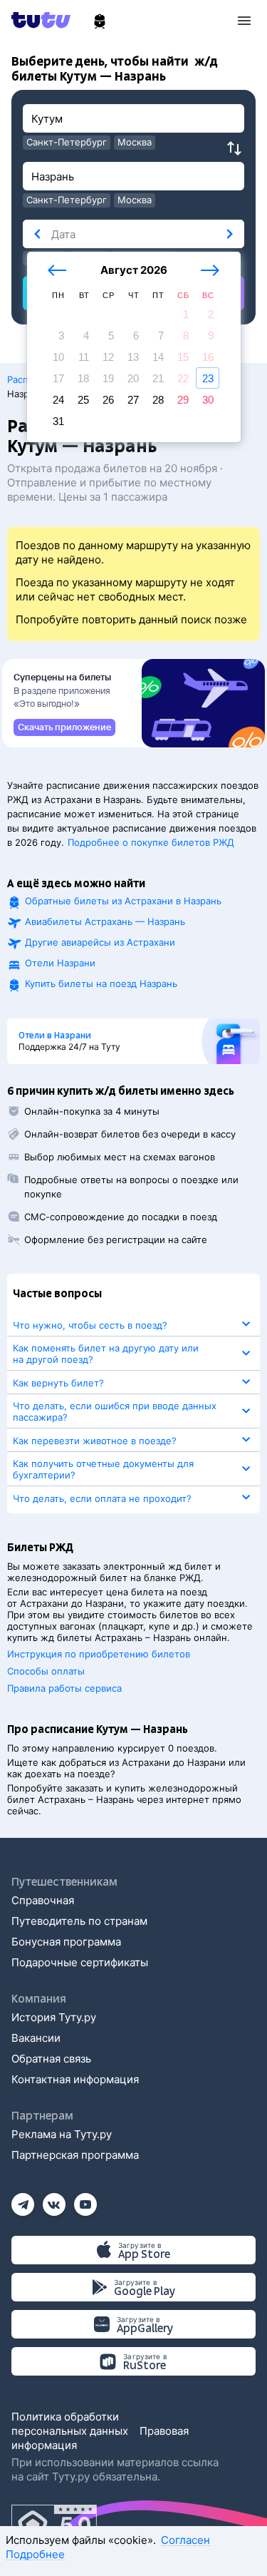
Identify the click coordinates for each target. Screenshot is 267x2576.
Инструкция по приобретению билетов (99, 1654)
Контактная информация (75, 2079)
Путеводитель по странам (79, 1921)
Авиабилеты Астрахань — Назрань (105, 921)
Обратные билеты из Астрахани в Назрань (123, 901)
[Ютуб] (85, 2200)
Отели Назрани (60, 963)
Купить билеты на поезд (101, 983)
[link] (64, 727)
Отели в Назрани (55, 1036)
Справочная (43, 1900)
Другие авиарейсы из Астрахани (100, 942)
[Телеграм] (23, 2200)
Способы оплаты (46, 1671)
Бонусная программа (66, 1942)
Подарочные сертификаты (80, 1962)
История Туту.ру (54, 2017)
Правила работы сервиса (64, 1688)
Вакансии (36, 2038)
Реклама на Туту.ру (62, 2134)
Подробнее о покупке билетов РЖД (151, 842)
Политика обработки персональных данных (70, 2424)
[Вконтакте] (54, 2200)
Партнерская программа (75, 2155)
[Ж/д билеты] (100, 21)
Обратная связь (51, 2059)
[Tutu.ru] (46, 20)
